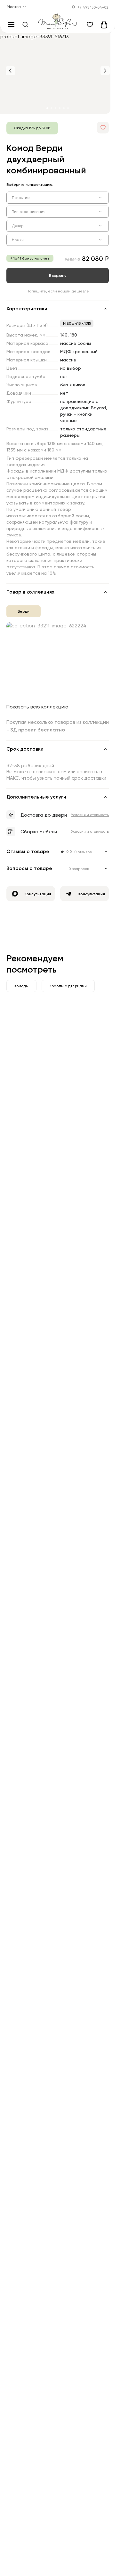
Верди (24, 611)
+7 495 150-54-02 (93, 7)
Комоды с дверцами (68, 983)
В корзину (58, 275)
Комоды (21, 983)
